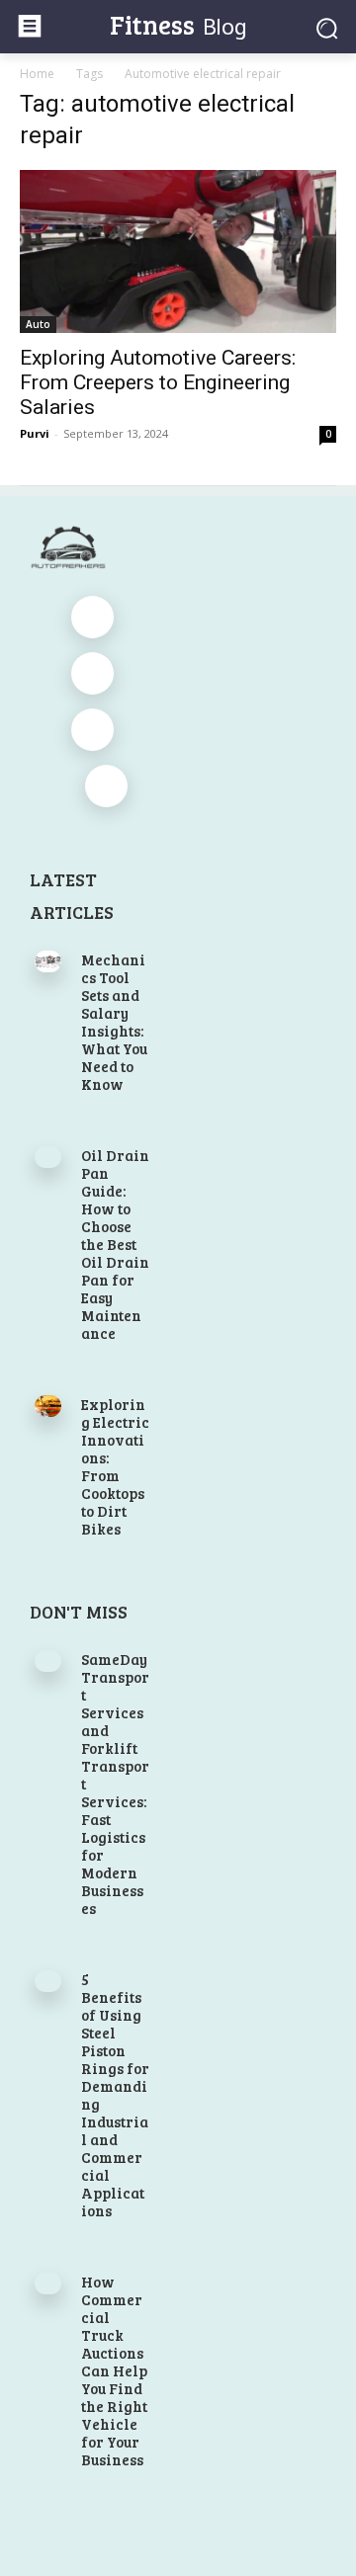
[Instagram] (92, 673)
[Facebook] (92, 617)
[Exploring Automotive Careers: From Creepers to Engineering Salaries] (178, 251)
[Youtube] (106, 786)
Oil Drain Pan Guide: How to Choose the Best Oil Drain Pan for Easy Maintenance (115, 1244)
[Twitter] (92, 730)
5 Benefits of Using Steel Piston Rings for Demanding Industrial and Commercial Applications (115, 2095)
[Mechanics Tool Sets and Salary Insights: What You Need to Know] (48, 961)
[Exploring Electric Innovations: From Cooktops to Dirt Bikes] (48, 1406)
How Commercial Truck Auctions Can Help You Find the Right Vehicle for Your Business (114, 2370)
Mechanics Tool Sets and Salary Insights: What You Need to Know (114, 1022)
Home (37, 74)
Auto (38, 324)
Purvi (35, 433)
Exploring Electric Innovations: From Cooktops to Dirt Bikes (115, 1466)
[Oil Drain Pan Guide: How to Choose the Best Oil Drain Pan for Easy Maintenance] (48, 1157)
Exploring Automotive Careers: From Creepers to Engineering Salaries (158, 382)
